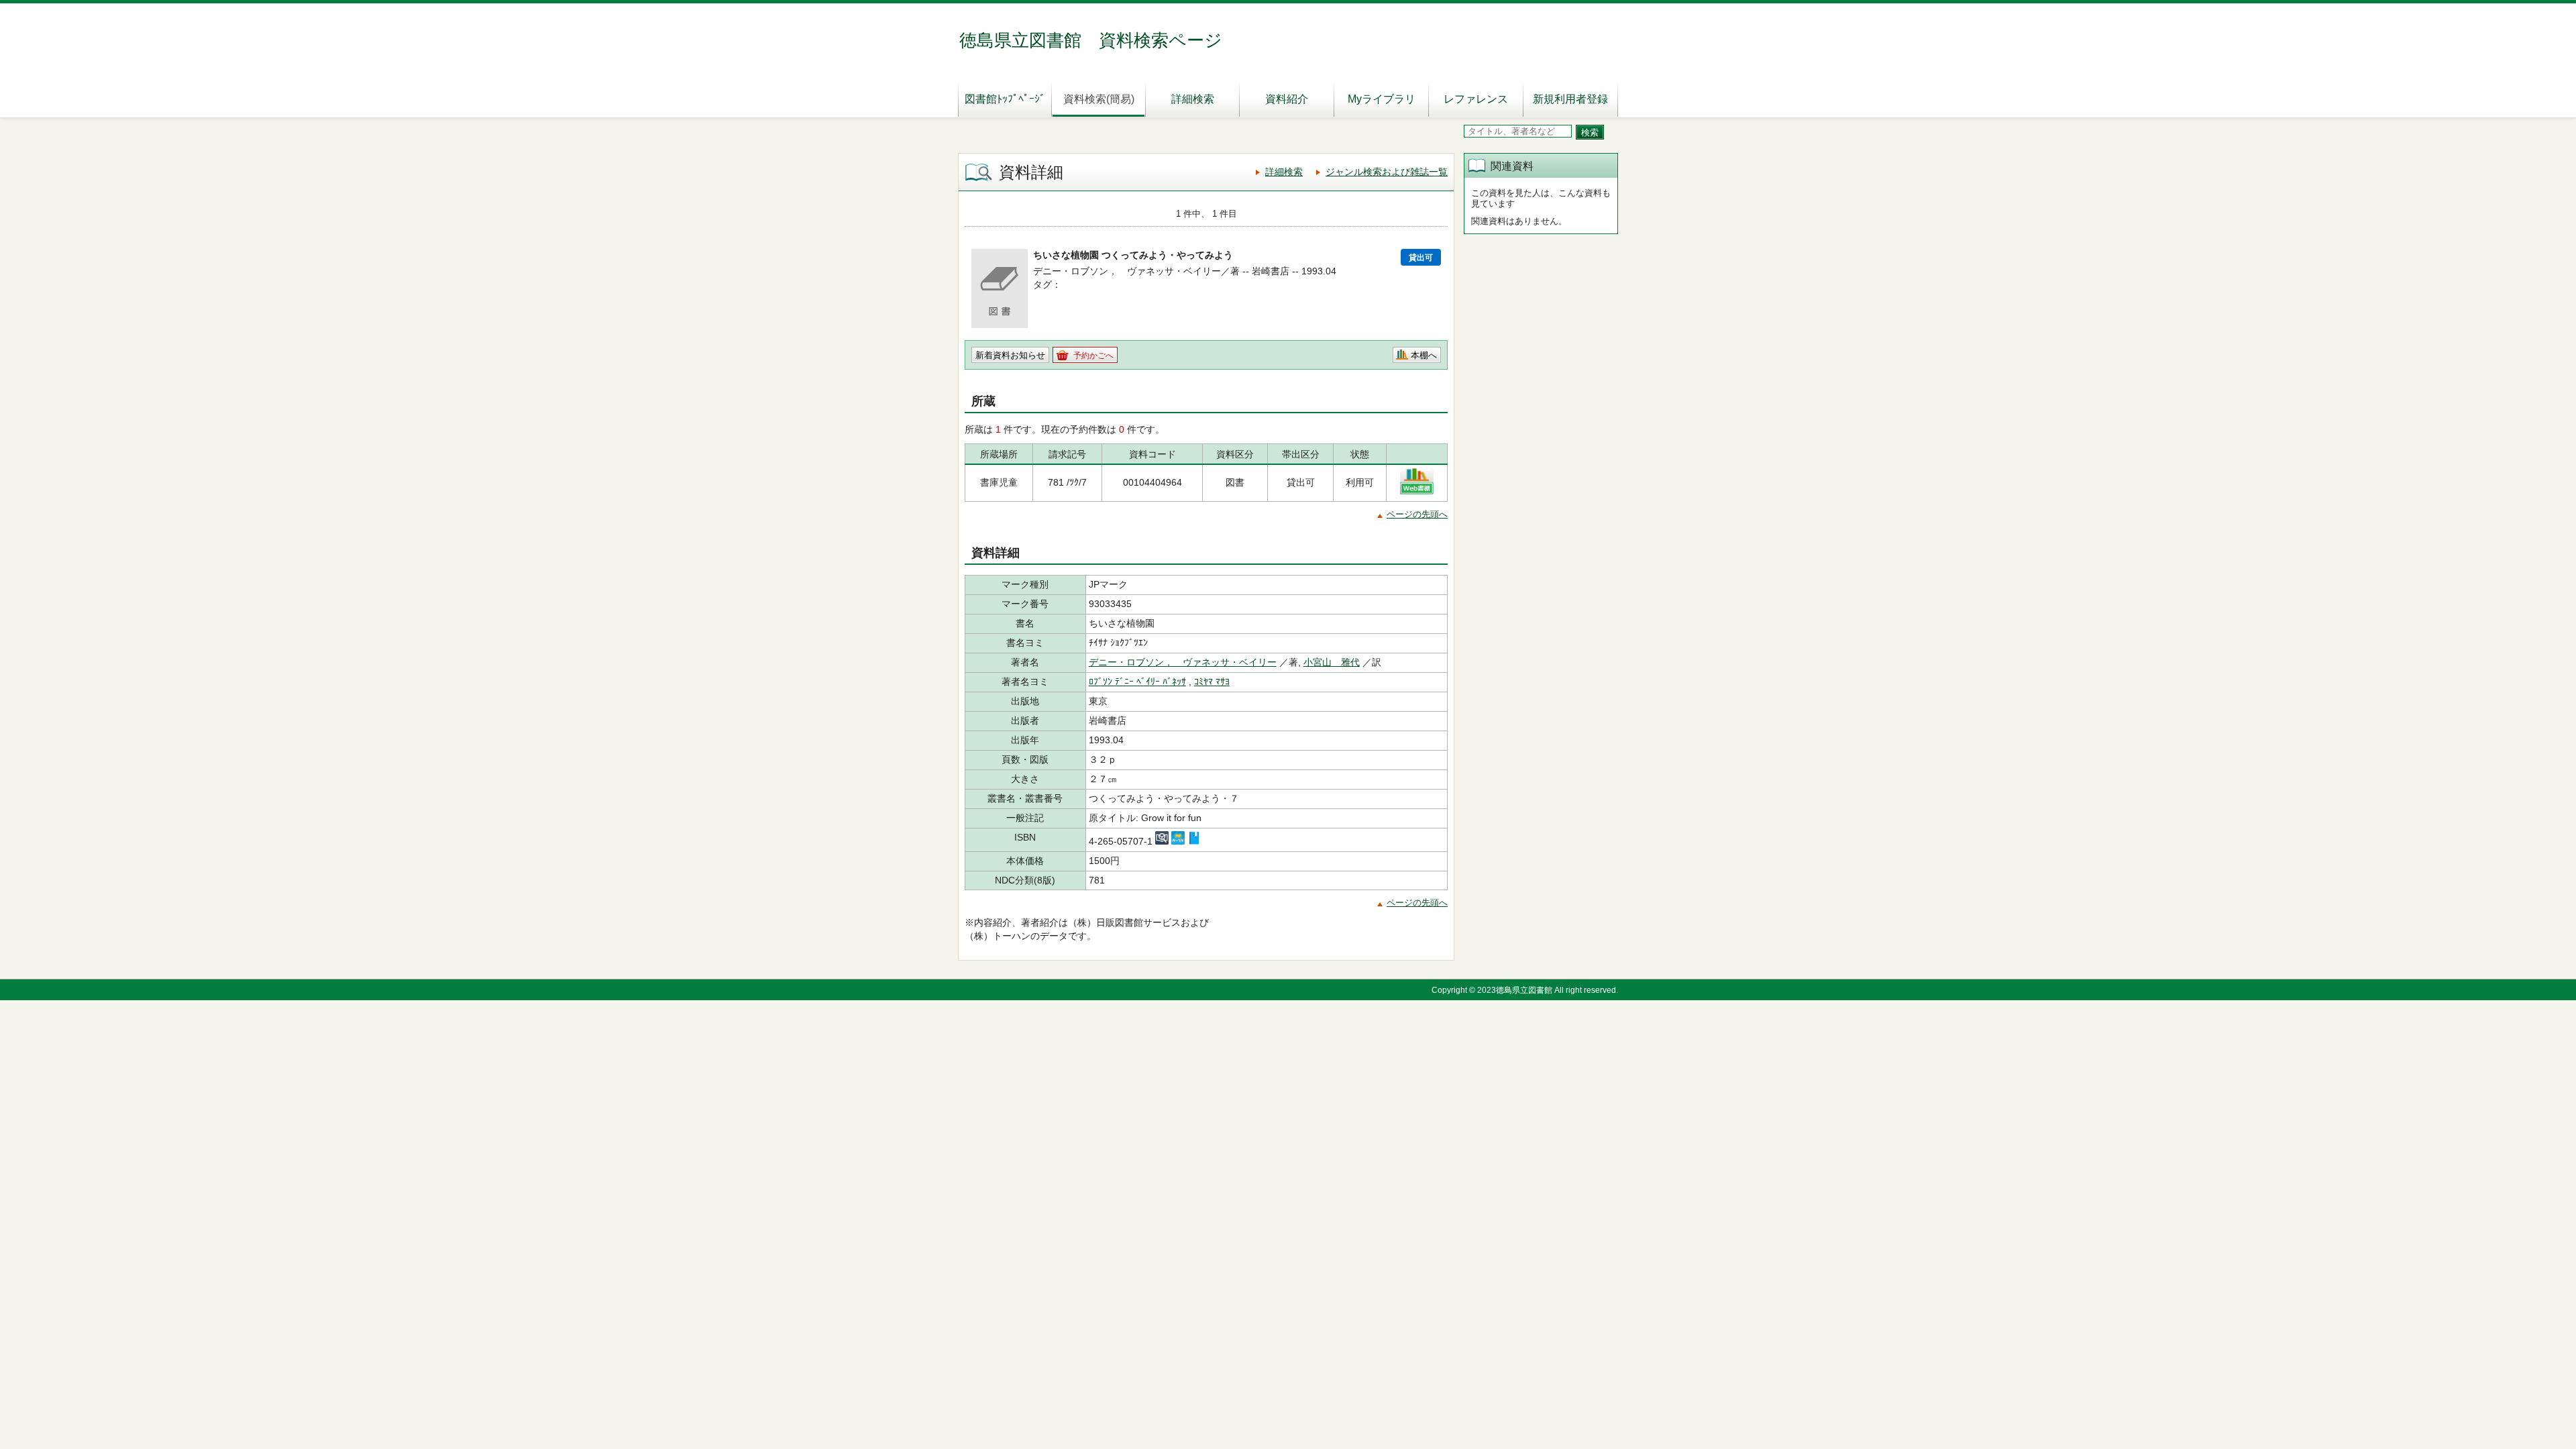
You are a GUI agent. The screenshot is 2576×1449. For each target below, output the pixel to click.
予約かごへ (1093, 356)
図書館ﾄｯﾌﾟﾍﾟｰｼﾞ (1005, 99)
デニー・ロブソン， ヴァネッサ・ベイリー (1183, 662)
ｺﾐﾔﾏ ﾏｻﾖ (1212, 682)
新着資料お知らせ (1010, 355)
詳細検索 (1193, 99)
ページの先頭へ (1417, 514)
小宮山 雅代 (1332, 662)
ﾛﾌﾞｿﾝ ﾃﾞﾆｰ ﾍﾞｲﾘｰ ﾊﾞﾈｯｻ (1137, 682)
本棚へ (1424, 355)
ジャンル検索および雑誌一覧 (1387, 172)
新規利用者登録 (1570, 99)
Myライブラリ (1382, 99)
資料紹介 (1287, 99)
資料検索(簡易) (1099, 99)
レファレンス (1476, 99)
